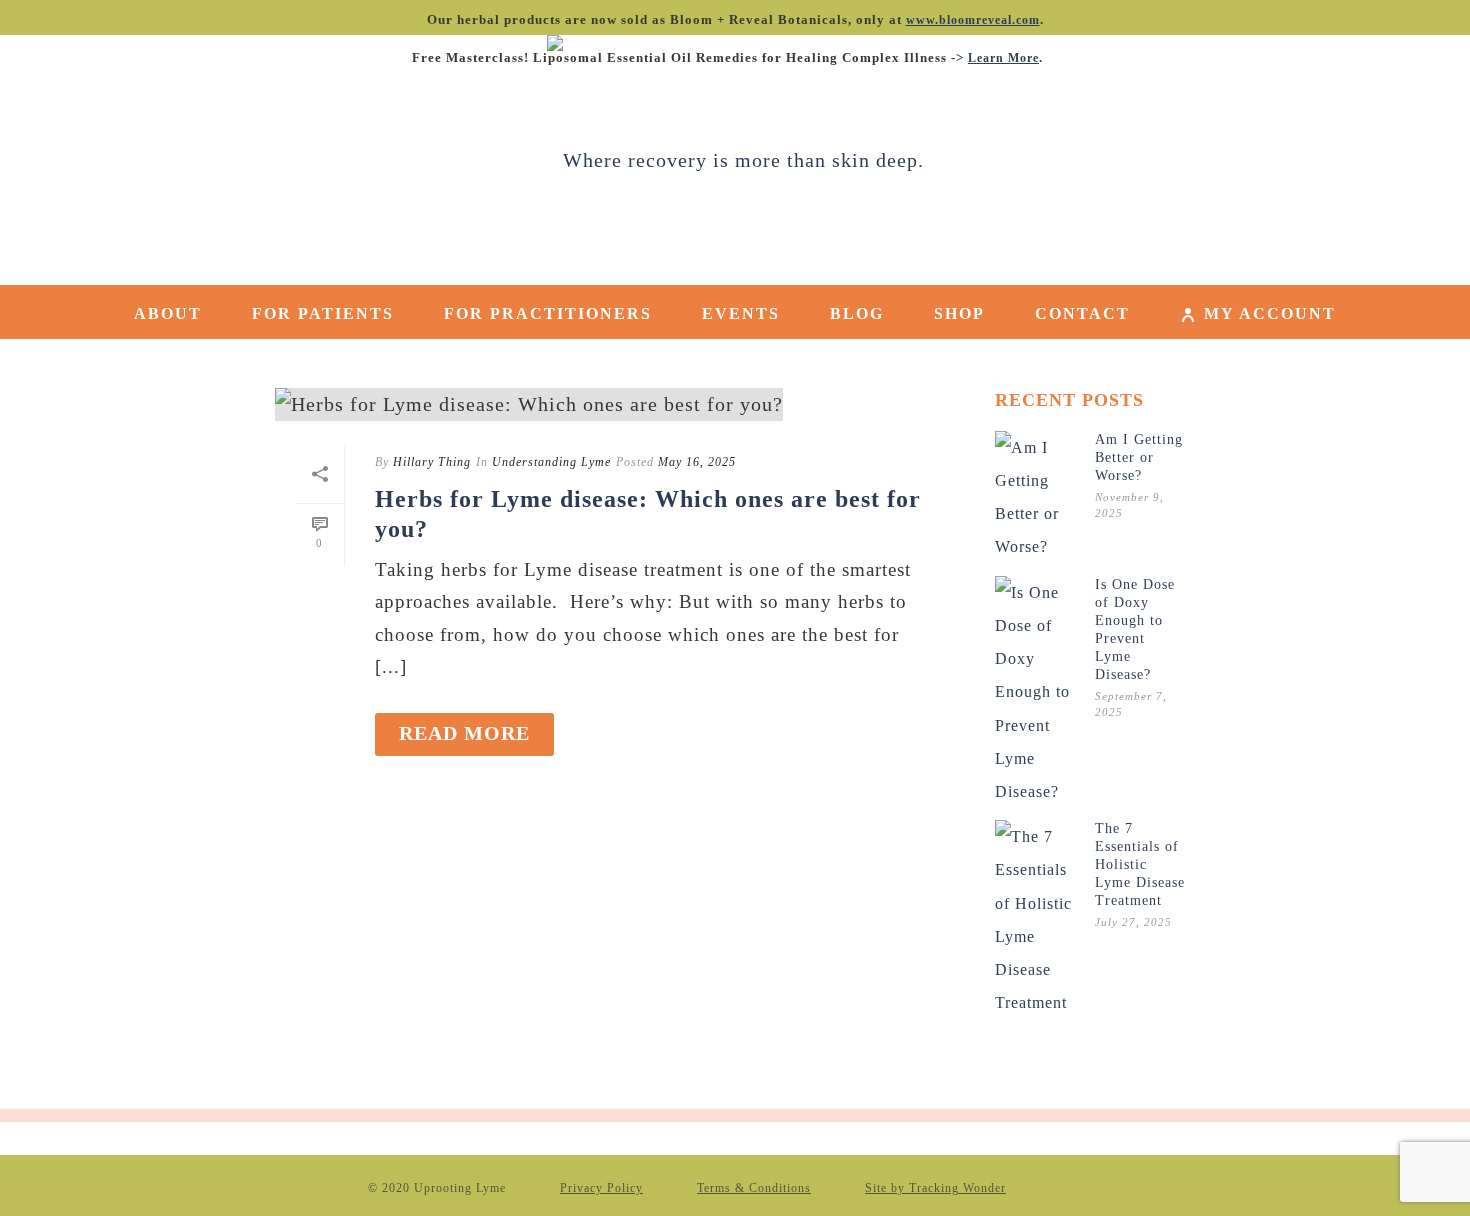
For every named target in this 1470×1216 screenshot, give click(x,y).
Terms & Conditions (754, 1188)
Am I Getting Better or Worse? (1139, 457)
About (168, 313)
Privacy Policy (601, 1188)
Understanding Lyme (551, 462)
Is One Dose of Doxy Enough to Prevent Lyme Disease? (1135, 629)
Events (741, 313)
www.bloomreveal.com (973, 20)
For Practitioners (548, 313)
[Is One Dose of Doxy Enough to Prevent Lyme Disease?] (1035, 692)
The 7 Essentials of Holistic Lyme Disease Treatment (1140, 864)
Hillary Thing (432, 462)
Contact (1082, 313)
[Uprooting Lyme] (735, 160)
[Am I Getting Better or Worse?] (1035, 497)
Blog (857, 313)
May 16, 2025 (697, 462)
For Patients (323, 313)
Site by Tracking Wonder (935, 1188)
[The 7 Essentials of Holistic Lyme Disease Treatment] (1035, 919)
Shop (959, 313)
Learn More (1003, 58)
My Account (1270, 313)
